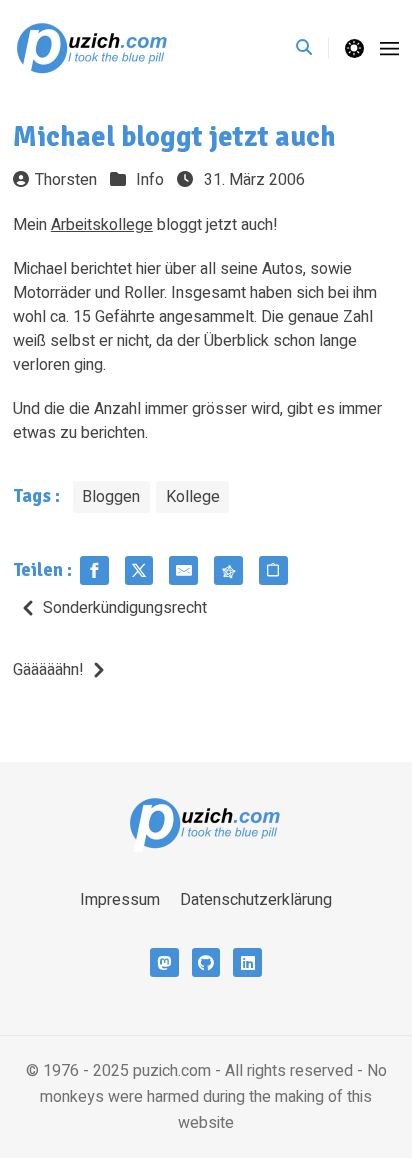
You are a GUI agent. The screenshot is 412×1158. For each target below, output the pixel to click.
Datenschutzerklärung (256, 900)
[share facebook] (94, 570)
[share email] (183, 570)
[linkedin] (247, 962)
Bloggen (111, 497)
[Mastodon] (164, 962)
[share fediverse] (228, 570)
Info (150, 180)
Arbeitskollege (102, 225)
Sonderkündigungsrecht (125, 608)
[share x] (139, 570)
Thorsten (66, 180)
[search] (312, 48)
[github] (206, 962)
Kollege (193, 497)
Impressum (120, 900)
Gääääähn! (48, 670)
